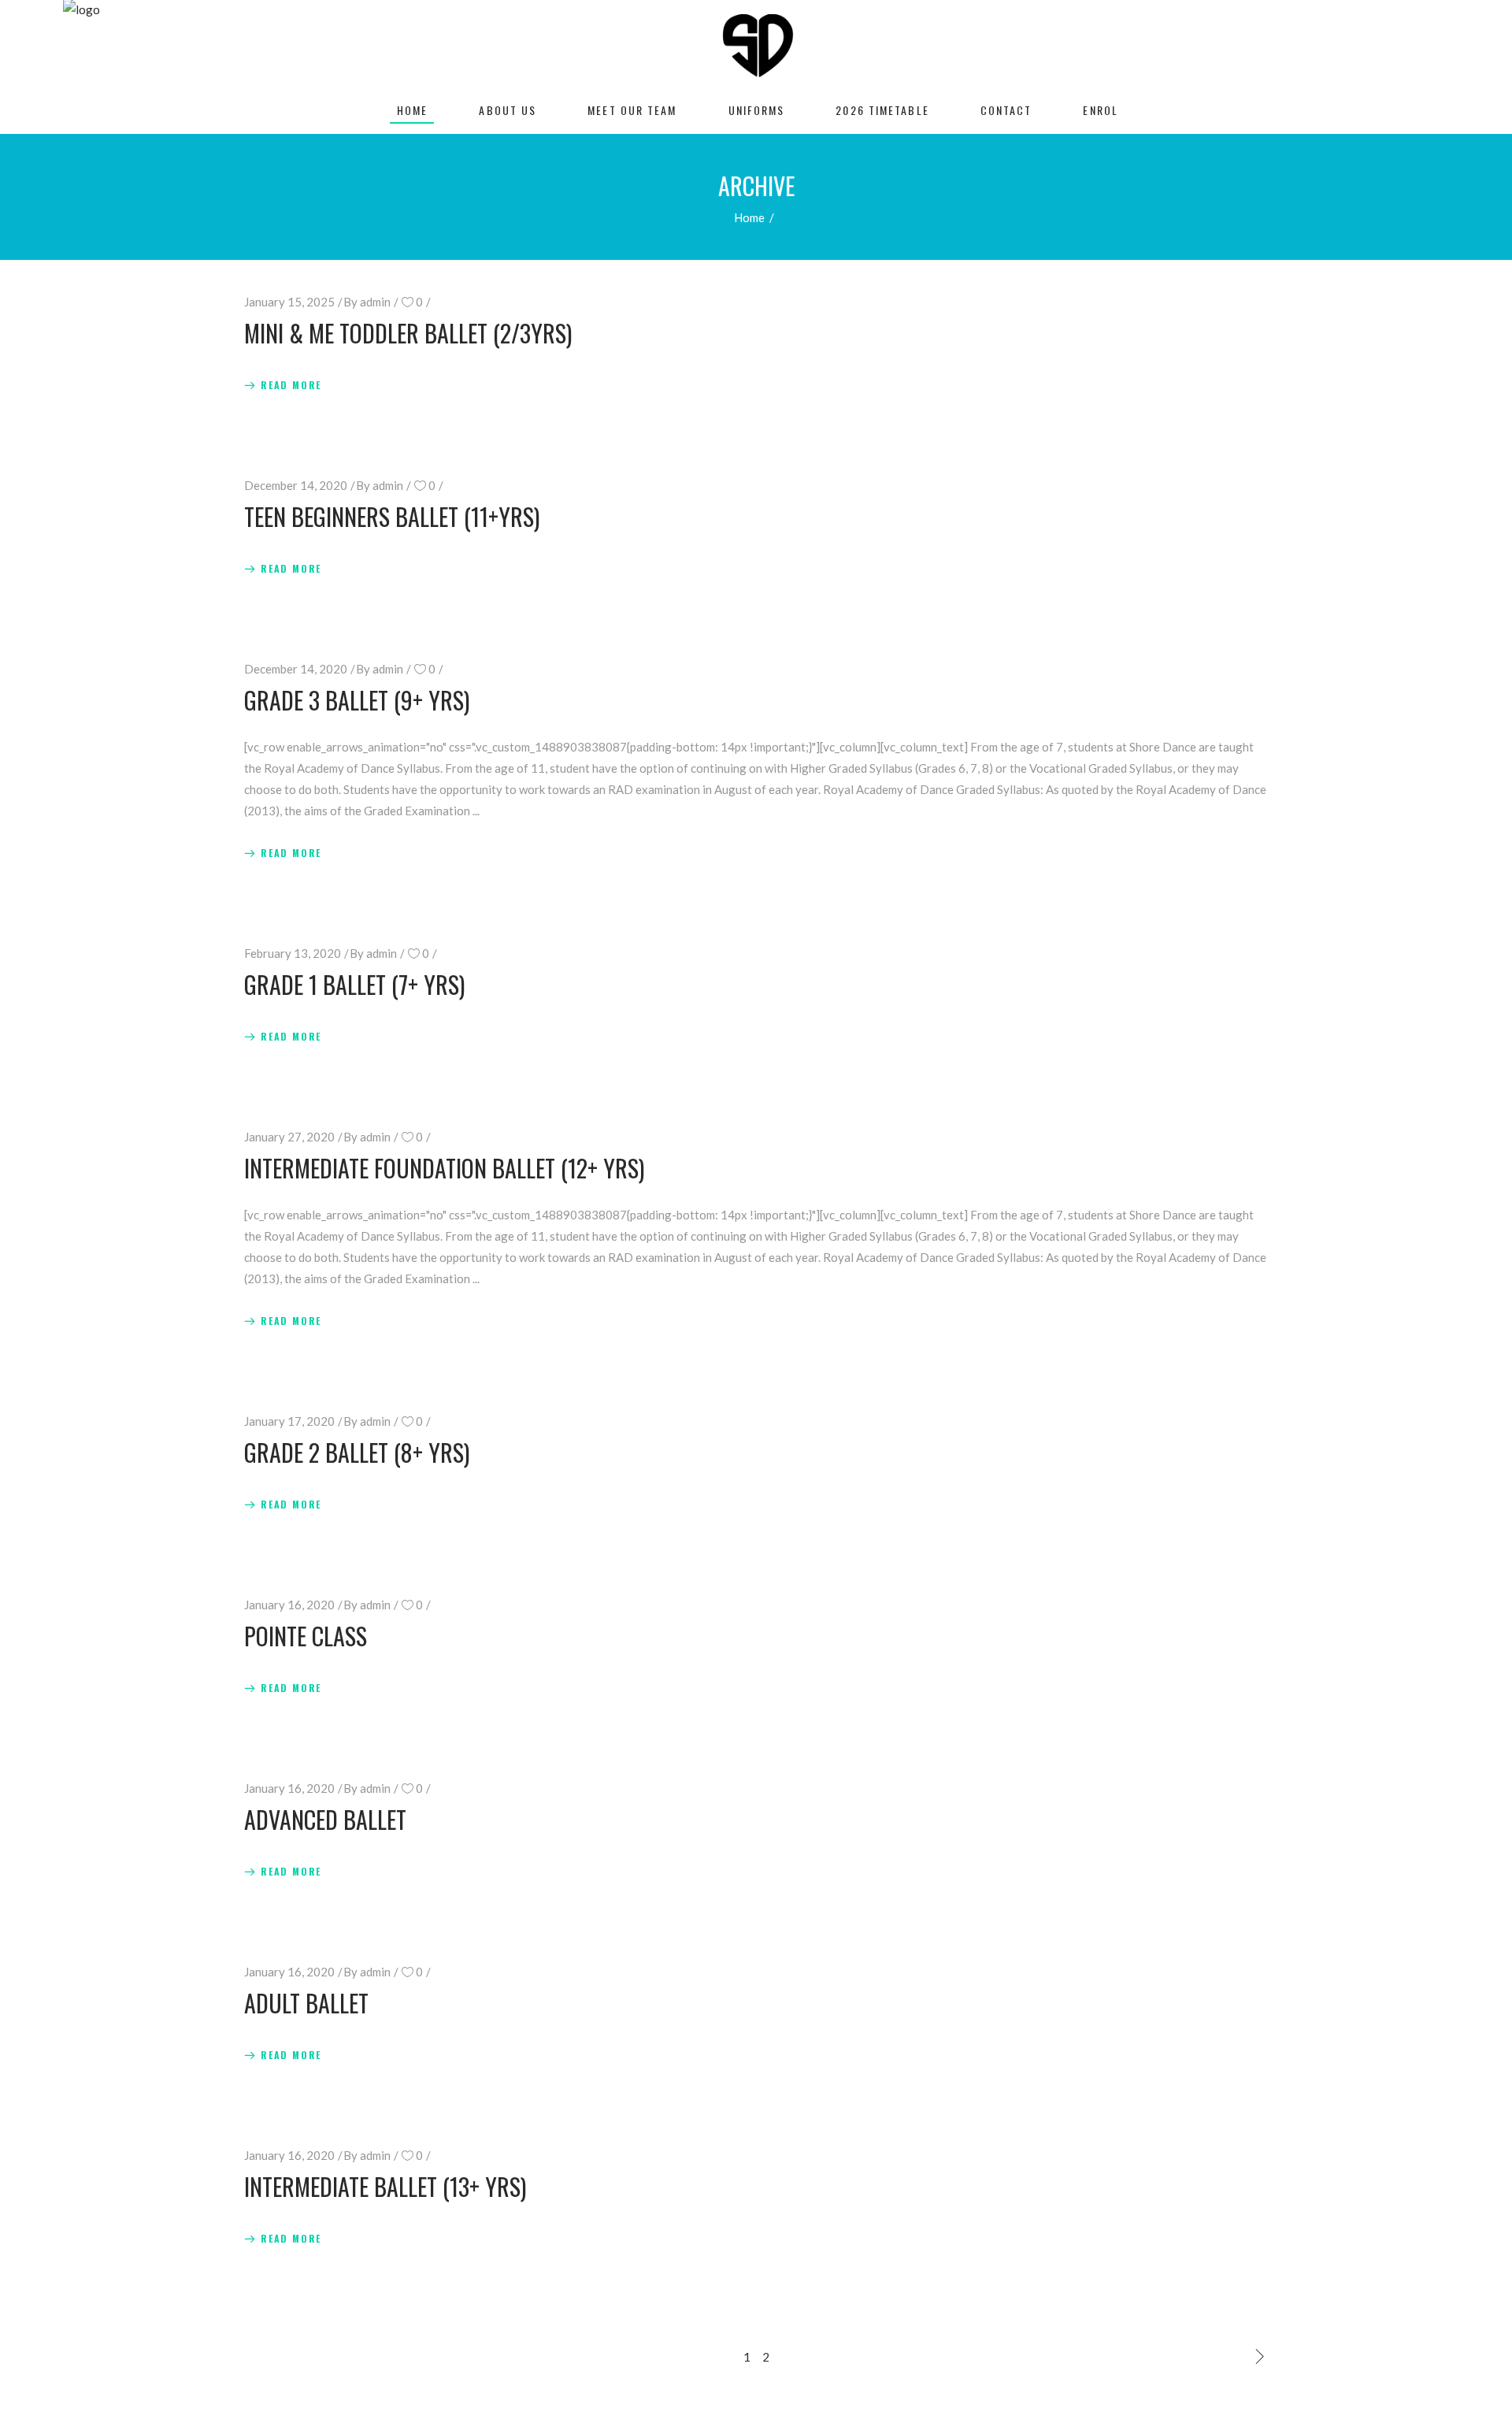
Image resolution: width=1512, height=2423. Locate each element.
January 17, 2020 (289, 1421)
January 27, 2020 (289, 1137)
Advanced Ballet (325, 1819)
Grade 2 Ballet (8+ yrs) (357, 1452)
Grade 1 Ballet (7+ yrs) (354, 984)
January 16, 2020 (289, 1605)
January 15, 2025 (289, 302)
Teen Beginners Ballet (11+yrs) (392, 516)
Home (749, 217)
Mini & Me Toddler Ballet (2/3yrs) (408, 333)
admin (375, 302)
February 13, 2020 (293, 953)
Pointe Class (306, 1636)
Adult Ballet (306, 2003)
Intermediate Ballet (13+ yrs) (385, 2186)
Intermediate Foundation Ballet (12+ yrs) (444, 1168)
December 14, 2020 (296, 485)
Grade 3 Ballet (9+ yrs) (357, 700)
